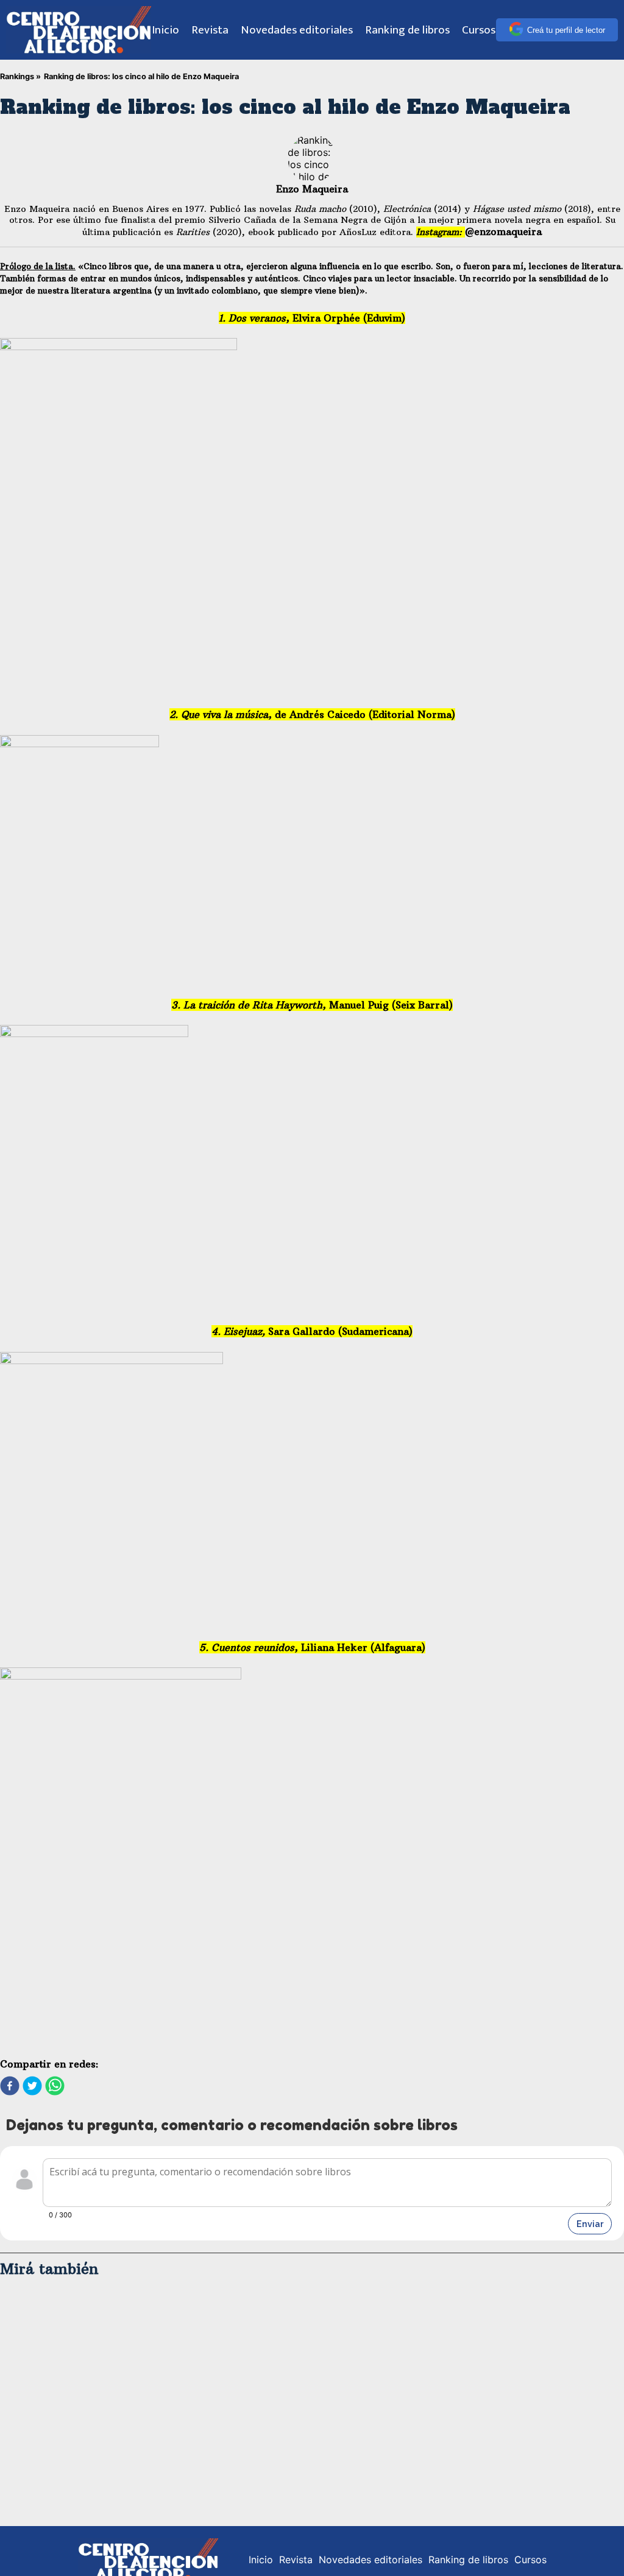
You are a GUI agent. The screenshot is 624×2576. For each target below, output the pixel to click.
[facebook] (10, 2087)
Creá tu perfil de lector (566, 30)
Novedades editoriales (297, 30)
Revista (210, 30)
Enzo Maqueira (312, 189)
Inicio (165, 30)
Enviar (590, 2224)
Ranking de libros (407, 30)
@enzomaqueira (503, 231)
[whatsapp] (55, 2087)
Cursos (479, 30)
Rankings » (20, 76)
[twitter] (32, 2087)
